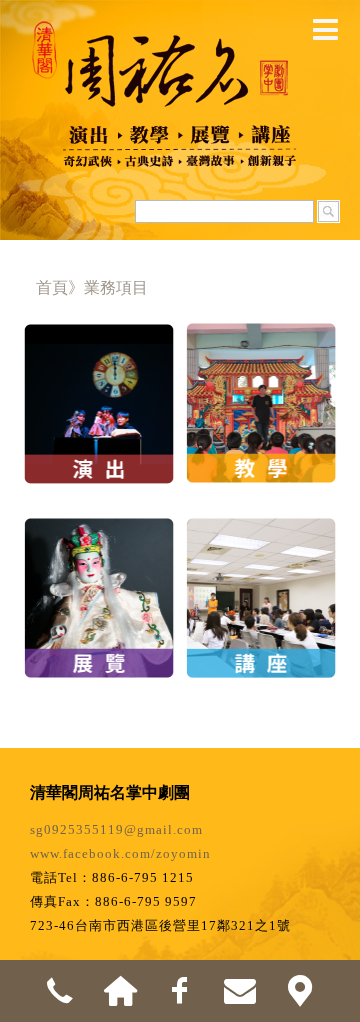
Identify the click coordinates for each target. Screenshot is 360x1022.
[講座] (261, 569)
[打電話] (60, 991)
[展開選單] (325, 30)
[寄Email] (240, 991)
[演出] (99, 374)
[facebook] (180, 991)
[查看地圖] (300, 991)
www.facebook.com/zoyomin (120, 853)
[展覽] (99, 569)
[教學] (261, 374)
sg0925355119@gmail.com (116, 829)
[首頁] (120, 991)
